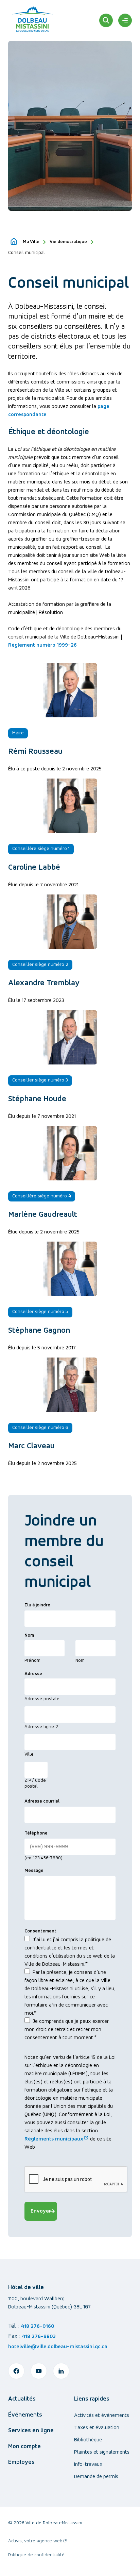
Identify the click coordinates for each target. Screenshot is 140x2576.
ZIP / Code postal (35, 1784)
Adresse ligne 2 (41, 1727)
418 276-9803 (39, 2337)
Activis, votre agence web (38, 2542)
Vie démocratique (68, 242)
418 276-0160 (38, 2326)
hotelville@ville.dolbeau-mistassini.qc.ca (58, 2347)
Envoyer (41, 2211)
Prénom (32, 1661)
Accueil (14, 242)
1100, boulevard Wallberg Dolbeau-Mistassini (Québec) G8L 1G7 (49, 2303)
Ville (29, 1754)
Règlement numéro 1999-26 (42, 645)
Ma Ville (31, 242)
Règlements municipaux (57, 2139)
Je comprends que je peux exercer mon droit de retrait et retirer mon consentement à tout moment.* (67, 2030)
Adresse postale (42, 1699)
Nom (80, 1661)
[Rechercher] (106, 20)
